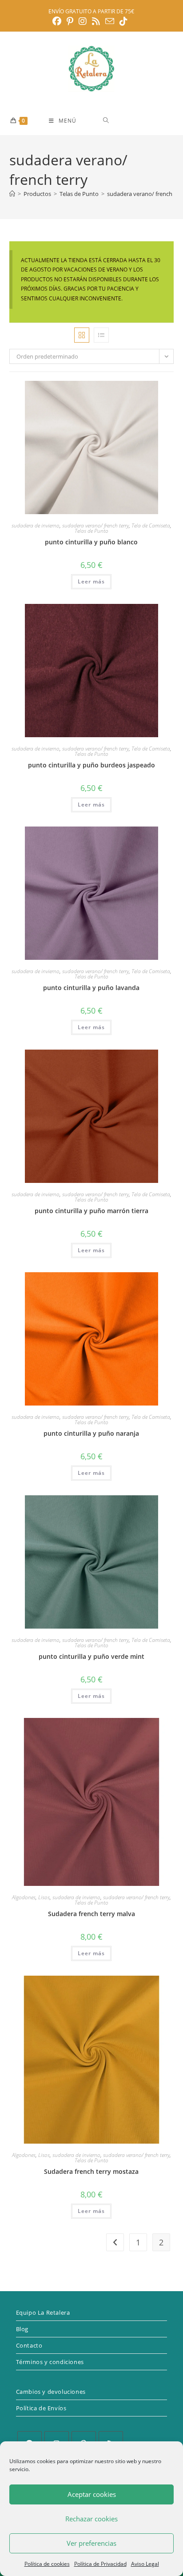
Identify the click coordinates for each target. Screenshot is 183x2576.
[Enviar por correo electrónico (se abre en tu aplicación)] (110, 21)
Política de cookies (47, 2564)
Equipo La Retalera (43, 2312)
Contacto (29, 2345)
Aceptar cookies (92, 2494)
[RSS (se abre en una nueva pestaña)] (96, 21)
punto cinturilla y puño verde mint (91, 1656)
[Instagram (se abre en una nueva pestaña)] (83, 21)
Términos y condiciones (50, 2362)
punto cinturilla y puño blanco (91, 542)
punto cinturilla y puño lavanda (91, 988)
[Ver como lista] (101, 335)
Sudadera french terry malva (91, 1914)
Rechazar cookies (91, 2519)
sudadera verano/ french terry (95, 525)
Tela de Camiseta (151, 525)
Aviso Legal (145, 2564)
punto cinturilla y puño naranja (91, 1433)
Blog (22, 2329)
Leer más (91, 581)
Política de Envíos (41, 2408)
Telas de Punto (91, 531)
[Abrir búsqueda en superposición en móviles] (138, 120)
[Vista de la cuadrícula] (82, 335)
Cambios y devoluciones (51, 2392)
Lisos (44, 1897)
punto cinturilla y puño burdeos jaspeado (91, 765)
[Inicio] (12, 194)
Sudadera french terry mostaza (91, 2171)
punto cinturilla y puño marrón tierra (91, 1211)
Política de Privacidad (100, 2564)
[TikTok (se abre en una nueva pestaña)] (123, 21)
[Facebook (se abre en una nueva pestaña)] (58, 21)
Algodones (24, 1897)
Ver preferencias (91, 2543)
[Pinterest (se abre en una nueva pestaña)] (70, 21)
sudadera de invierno (36, 525)
